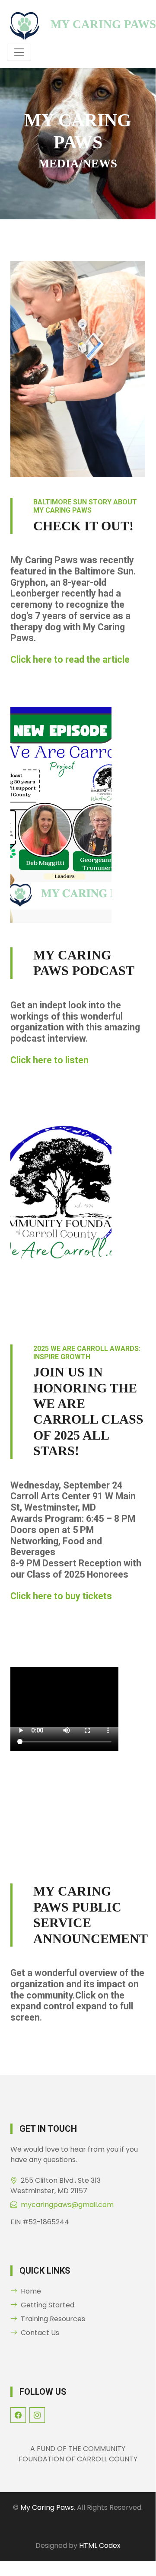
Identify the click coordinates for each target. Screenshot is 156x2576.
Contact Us (40, 2333)
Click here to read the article (70, 659)
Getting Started (48, 2305)
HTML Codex (100, 2546)
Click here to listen (49, 1060)
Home (31, 2291)
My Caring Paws (47, 2507)
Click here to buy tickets (61, 1596)
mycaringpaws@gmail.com (67, 2205)
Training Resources (53, 2319)
